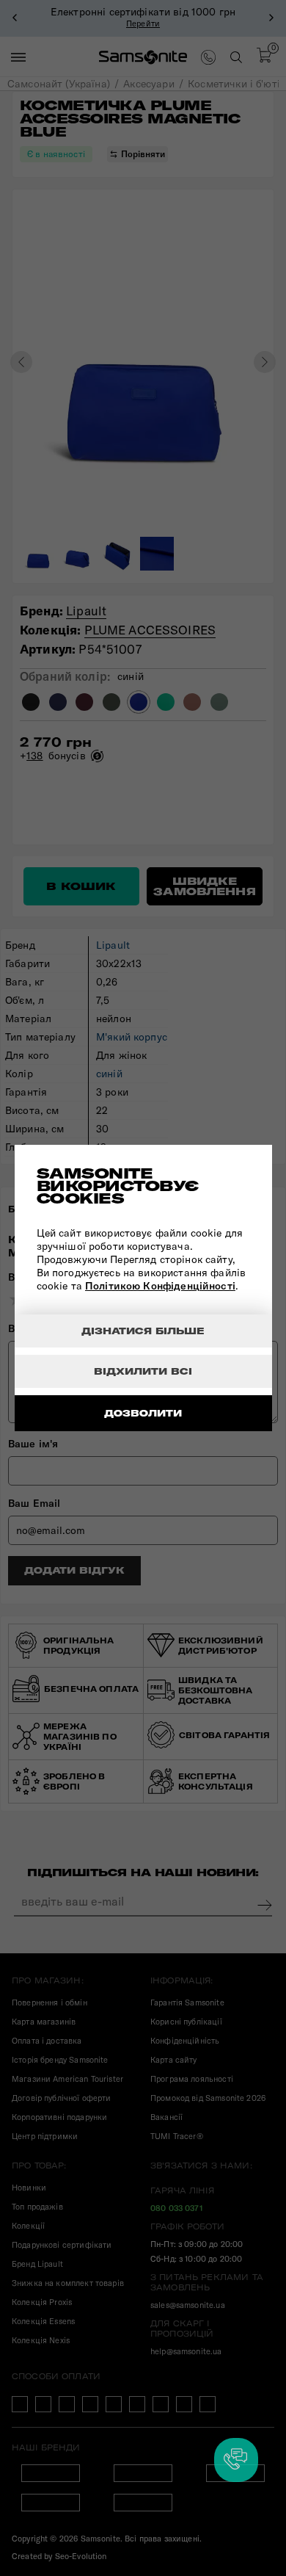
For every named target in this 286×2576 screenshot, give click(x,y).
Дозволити (143, 1413)
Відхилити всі (143, 1371)
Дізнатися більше (143, 1331)
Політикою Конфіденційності (160, 1286)
